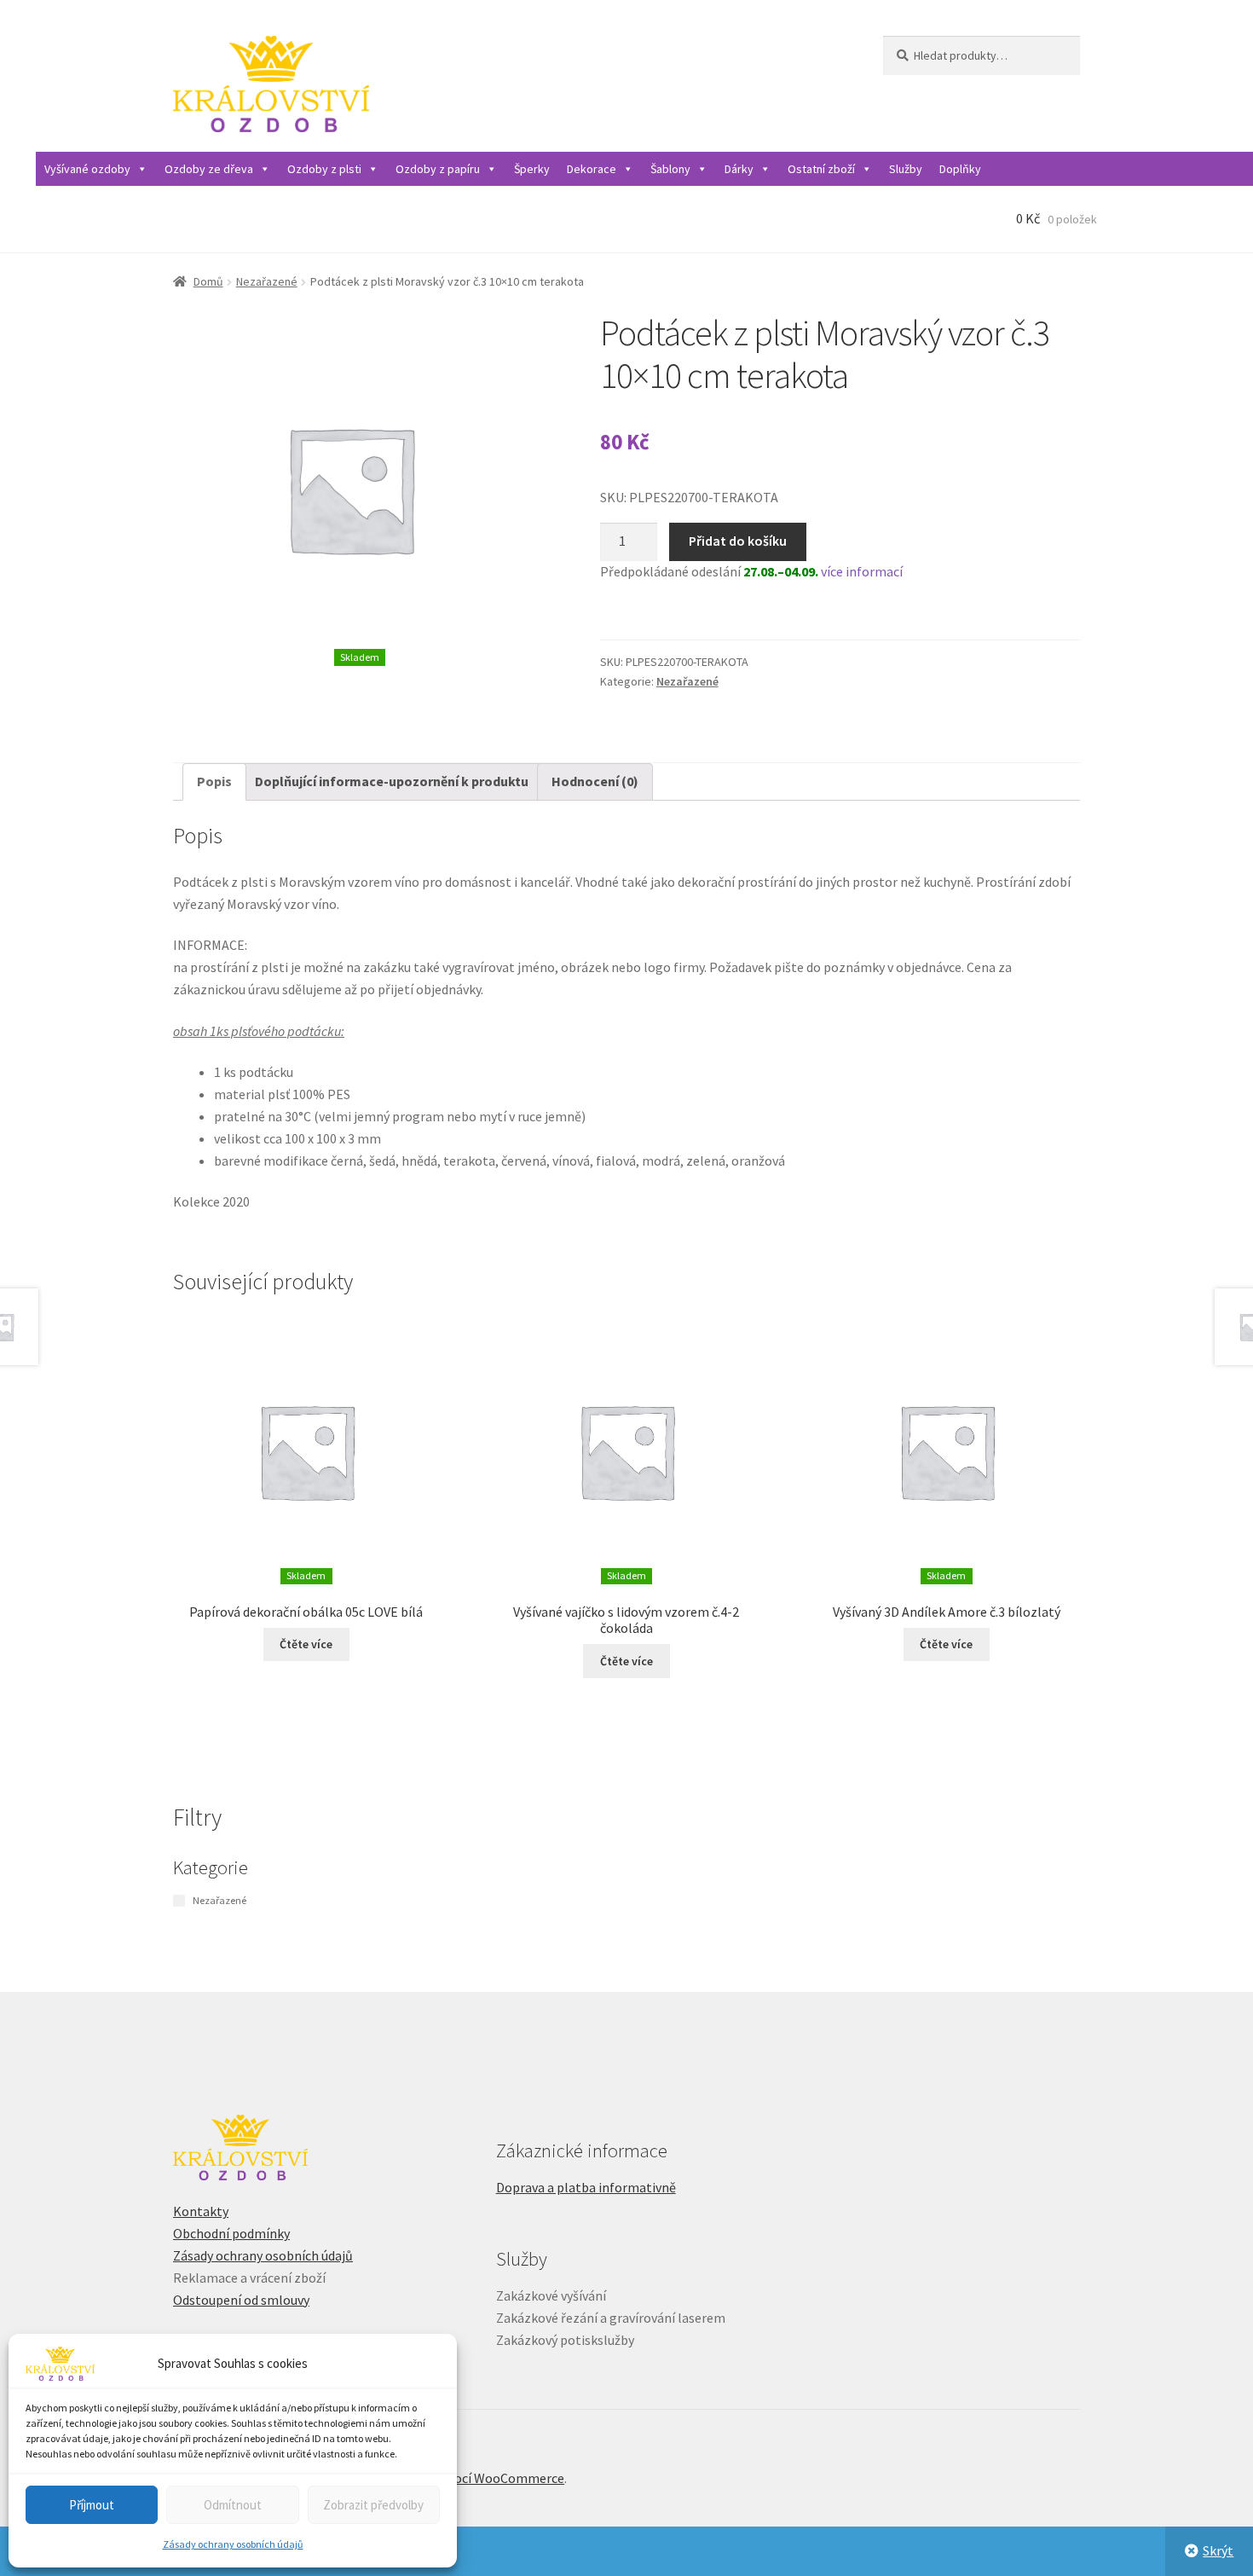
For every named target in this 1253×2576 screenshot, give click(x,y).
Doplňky (960, 169)
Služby (906, 169)
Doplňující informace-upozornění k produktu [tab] (392, 781)
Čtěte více (306, 1644)
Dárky (739, 169)
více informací (862, 571)
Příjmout (92, 2505)
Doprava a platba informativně (586, 2187)
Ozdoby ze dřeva (209, 169)
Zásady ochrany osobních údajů (233, 2544)
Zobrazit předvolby (373, 2505)
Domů (208, 281)
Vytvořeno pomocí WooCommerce (465, 2478)
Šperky (532, 169)
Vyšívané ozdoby (87, 169)
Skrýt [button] (1218, 2550)
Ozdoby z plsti (324, 169)
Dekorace (592, 169)
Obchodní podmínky (231, 2233)
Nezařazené (267, 281)
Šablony (670, 169)
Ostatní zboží (821, 169)
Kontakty (201, 2211)
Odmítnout (233, 2505)
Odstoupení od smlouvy (241, 2300)
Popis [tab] (214, 781)
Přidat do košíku (738, 541)
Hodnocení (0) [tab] (595, 781)
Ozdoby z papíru (438, 169)
